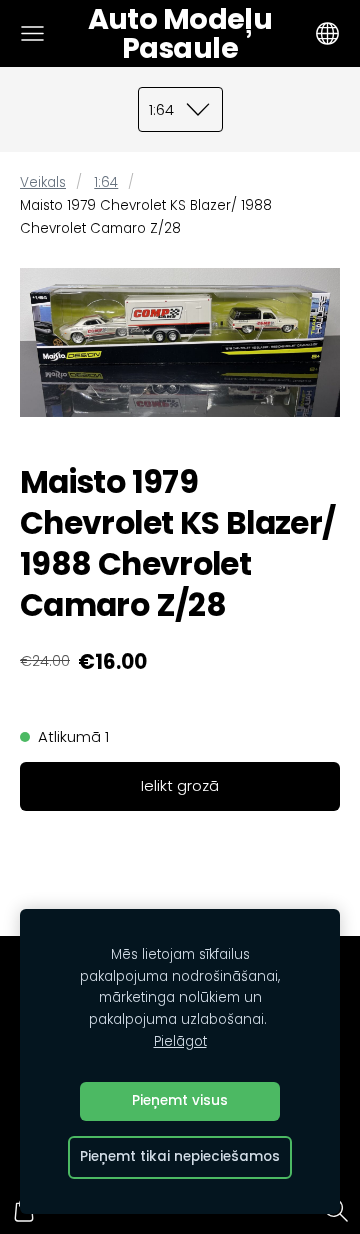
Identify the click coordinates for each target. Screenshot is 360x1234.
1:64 (106, 182)
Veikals (43, 182)
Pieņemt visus (180, 1100)
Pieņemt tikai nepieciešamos (180, 1156)
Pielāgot (180, 1041)
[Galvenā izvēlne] (32, 33)
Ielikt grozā (180, 785)
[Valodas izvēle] (327, 33)
